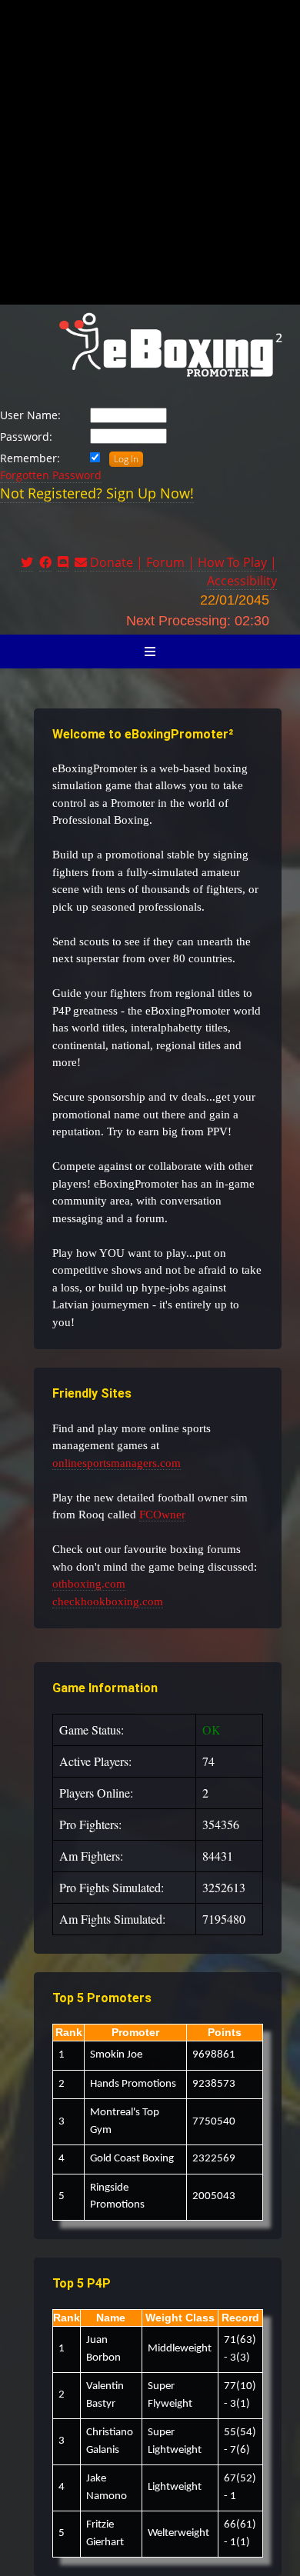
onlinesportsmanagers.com (117, 1463)
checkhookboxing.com (108, 1601)
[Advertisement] (150, 150)
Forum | (172, 562)
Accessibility (242, 581)
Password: (26, 437)
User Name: (30, 415)
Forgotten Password (51, 475)
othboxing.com (89, 1584)
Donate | (118, 562)
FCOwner (162, 1515)
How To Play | (237, 562)
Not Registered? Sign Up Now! (97, 493)
